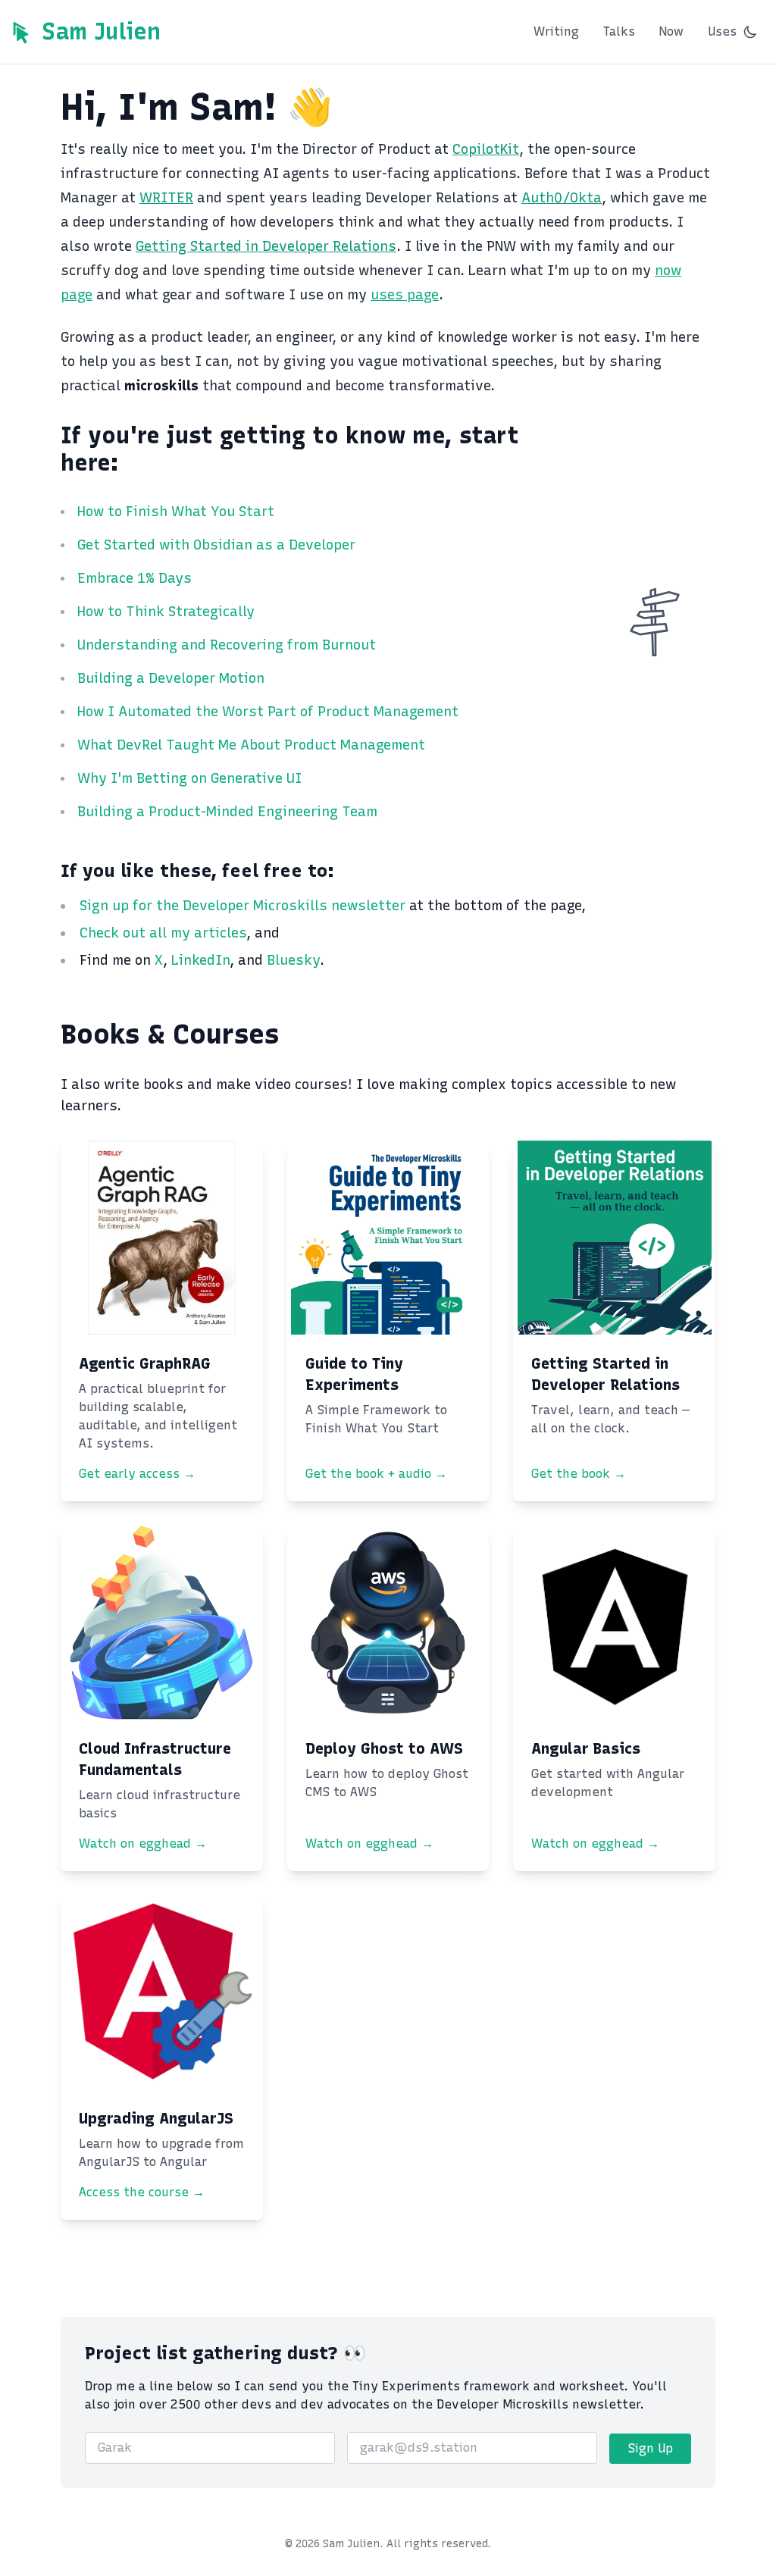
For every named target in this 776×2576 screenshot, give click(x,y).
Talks (619, 31)
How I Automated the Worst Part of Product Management (268, 712)
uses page (405, 295)
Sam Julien (101, 32)
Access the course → (142, 2192)
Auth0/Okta (562, 198)
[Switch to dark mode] (750, 32)
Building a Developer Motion (171, 678)
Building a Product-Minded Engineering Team (227, 812)
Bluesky (293, 960)
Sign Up (650, 2448)
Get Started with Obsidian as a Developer (216, 545)
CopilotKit (486, 149)
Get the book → (579, 1474)
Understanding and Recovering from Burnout (227, 645)
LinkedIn (200, 960)
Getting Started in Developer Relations (266, 246)
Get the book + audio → (376, 1474)
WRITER (166, 198)
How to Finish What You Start (176, 512)
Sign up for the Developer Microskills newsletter (244, 906)
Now (671, 31)
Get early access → (137, 1474)
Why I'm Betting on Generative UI (189, 778)
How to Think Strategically (166, 612)
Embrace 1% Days (135, 578)
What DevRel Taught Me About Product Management (251, 745)
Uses (722, 31)
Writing (556, 31)
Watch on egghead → (143, 1844)
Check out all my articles (163, 933)
